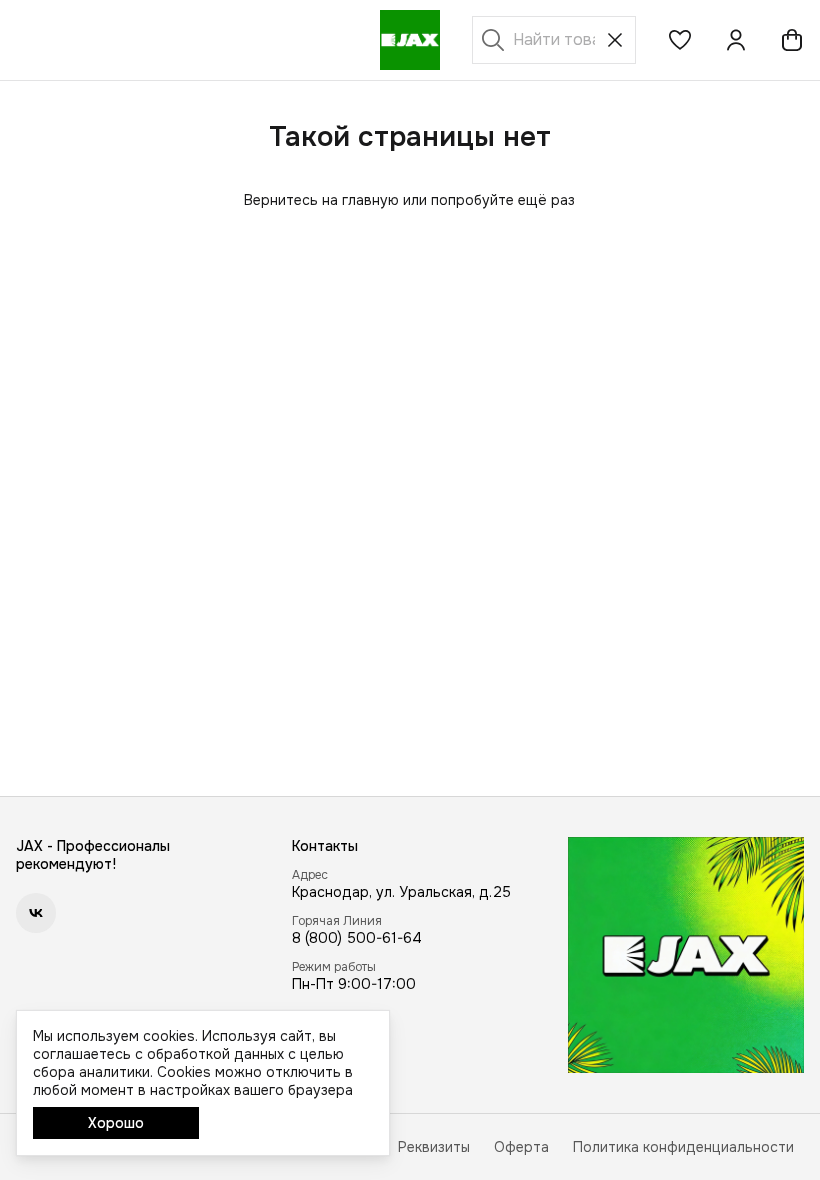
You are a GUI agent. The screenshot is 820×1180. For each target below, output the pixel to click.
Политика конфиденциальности (683, 1147)
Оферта (521, 1147)
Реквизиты (434, 1147)
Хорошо (116, 1123)
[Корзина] (792, 40)
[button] (680, 40)
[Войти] (736, 40)
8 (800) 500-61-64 (357, 938)
